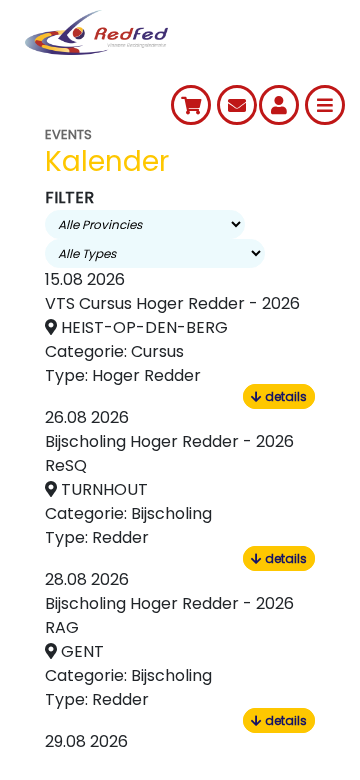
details (284, 396)
